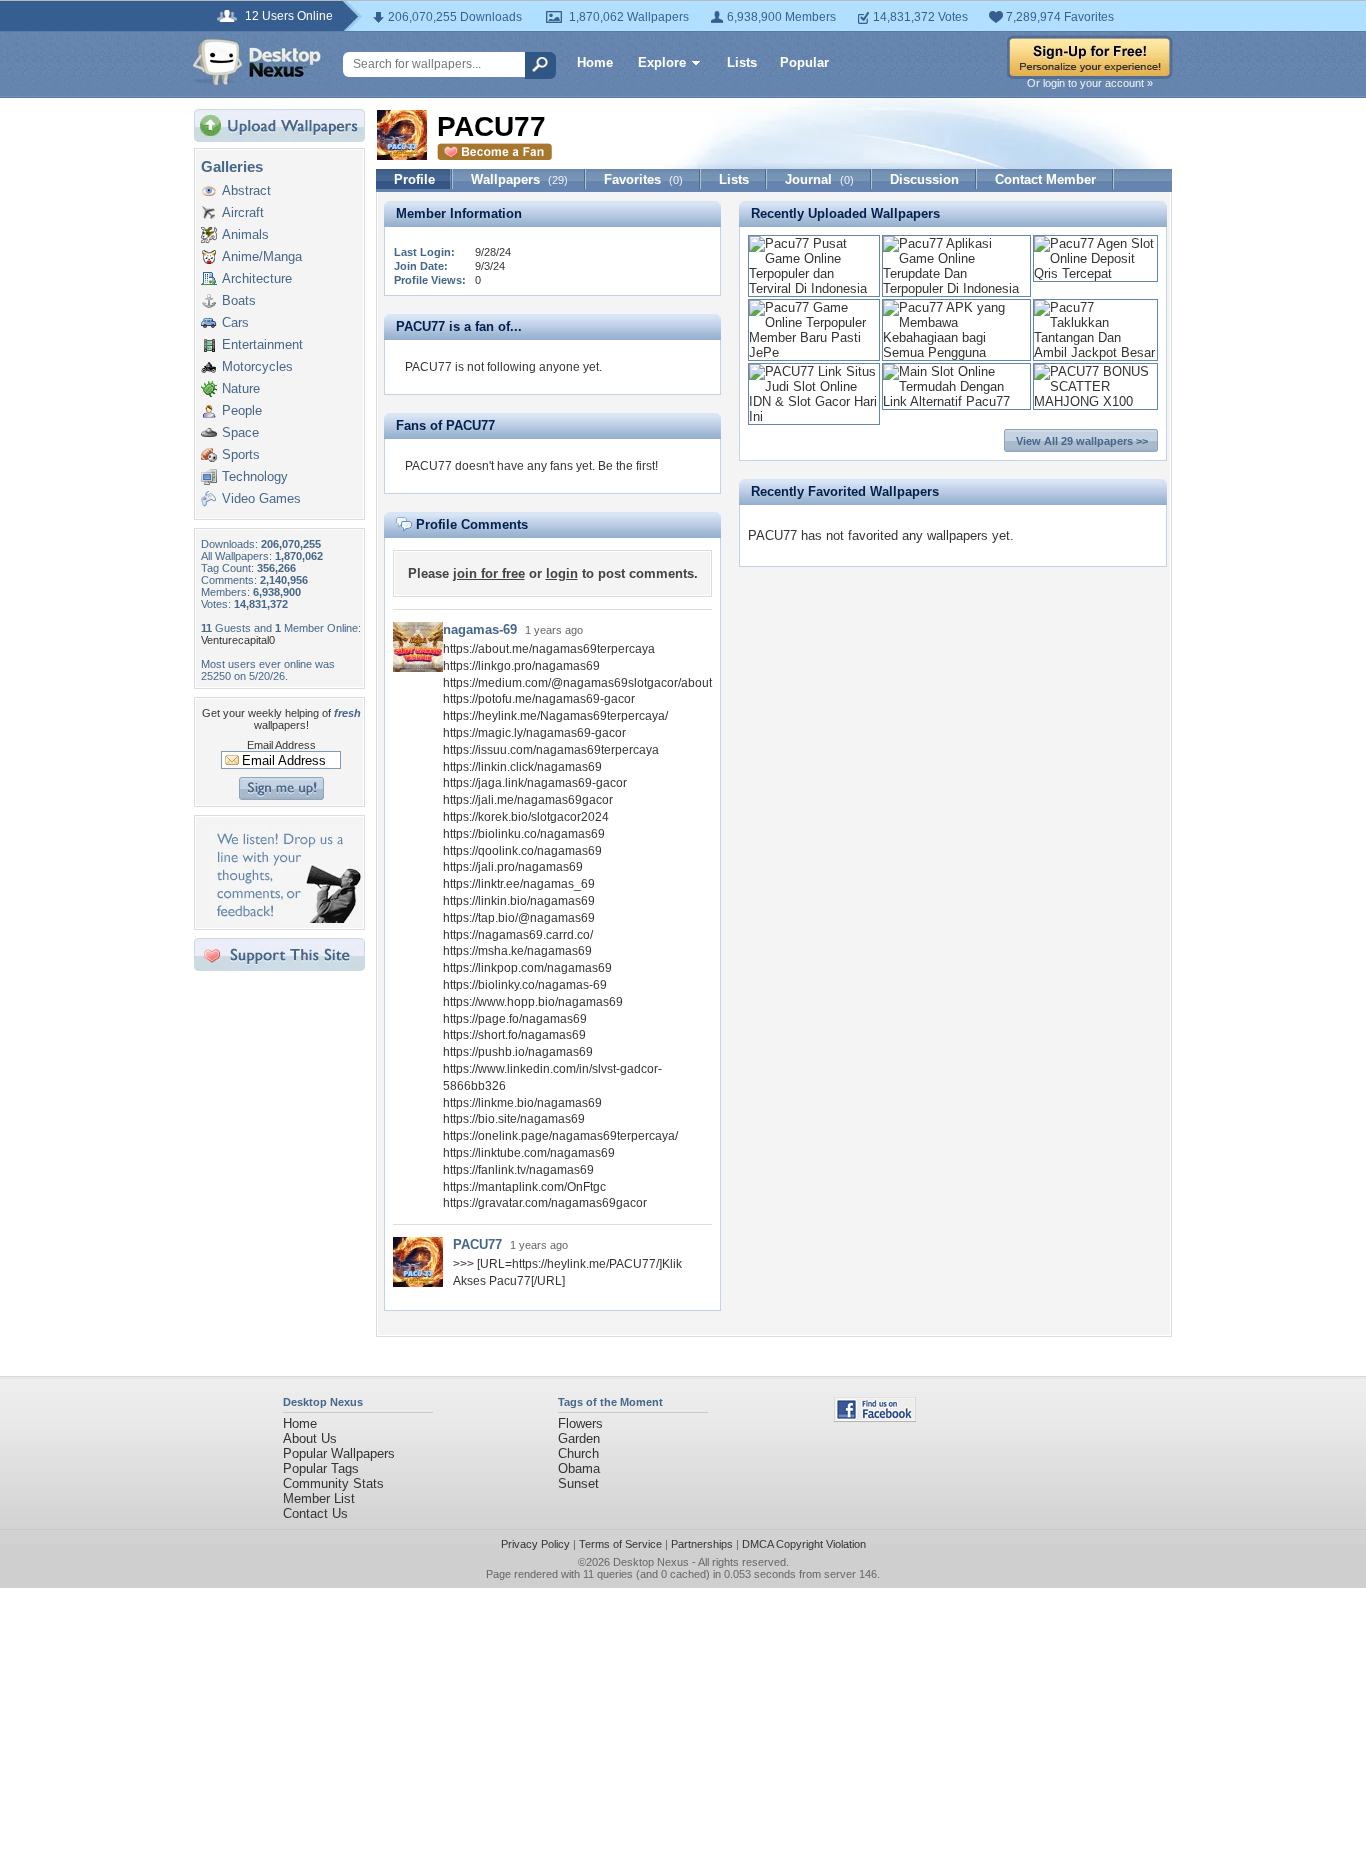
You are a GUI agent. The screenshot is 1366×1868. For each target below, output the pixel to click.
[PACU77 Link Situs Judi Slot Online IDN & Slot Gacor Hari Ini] (814, 416)
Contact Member (1045, 179)
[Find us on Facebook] (875, 1417)
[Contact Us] (285, 918)
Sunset (578, 1483)
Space (240, 432)
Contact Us (315, 1513)
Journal (819, 179)
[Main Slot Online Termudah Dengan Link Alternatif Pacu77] (956, 401)
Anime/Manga (262, 256)
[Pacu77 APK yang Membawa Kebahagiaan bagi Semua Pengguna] (956, 352)
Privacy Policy (535, 1544)
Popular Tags (321, 1468)
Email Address (281, 745)
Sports (241, 454)
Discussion (924, 179)
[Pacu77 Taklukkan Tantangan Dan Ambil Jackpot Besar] (1095, 352)
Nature (241, 388)
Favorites (643, 179)
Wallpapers (519, 179)
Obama (579, 1468)
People (242, 410)
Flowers (580, 1423)
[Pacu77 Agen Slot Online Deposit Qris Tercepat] (1095, 273)
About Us (310, 1438)
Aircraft (243, 212)
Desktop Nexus (651, 1562)
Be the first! (628, 466)
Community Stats (333, 1483)
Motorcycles (257, 366)
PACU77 (477, 1244)
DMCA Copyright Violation (804, 1544)
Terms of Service (620, 1544)
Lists (742, 62)
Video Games (261, 498)
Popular (804, 62)
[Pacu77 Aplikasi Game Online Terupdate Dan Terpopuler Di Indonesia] (956, 288)
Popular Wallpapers (339, 1453)
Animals (245, 234)
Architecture (257, 278)
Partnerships (702, 1544)
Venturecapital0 (238, 640)
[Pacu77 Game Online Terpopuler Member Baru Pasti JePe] (814, 352)
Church (578, 1453)
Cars (235, 322)
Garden (579, 1438)
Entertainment (262, 344)
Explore (662, 62)
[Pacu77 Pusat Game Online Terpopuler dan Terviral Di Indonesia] (814, 288)
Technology (255, 476)
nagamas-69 (480, 629)
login (562, 573)
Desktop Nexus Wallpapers (257, 62)
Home (595, 62)
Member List (319, 1498)
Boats (239, 300)
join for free (489, 573)
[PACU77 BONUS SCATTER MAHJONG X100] (1095, 401)
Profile (414, 179)
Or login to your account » (1090, 83)
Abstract (246, 190)
